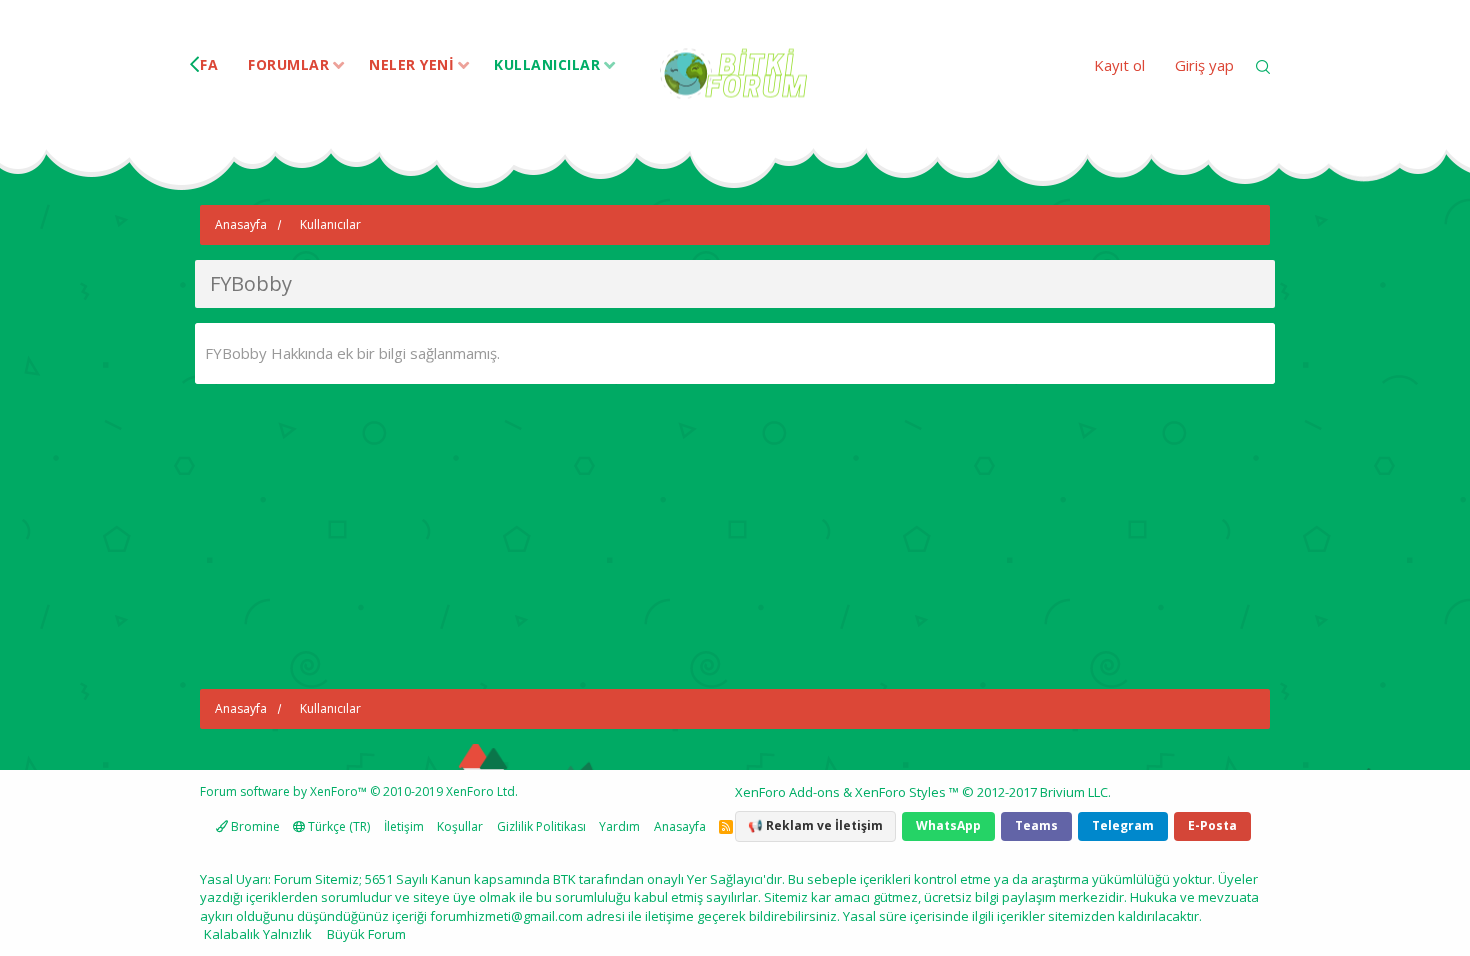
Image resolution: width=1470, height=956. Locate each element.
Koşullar (460, 826)
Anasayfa (680, 826)
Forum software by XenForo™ (359, 791)
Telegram (1123, 825)
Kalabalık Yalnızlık (258, 934)
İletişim (404, 826)
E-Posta (1212, 825)
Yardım (619, 826)
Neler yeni (411, 64)
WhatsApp (948, 825)
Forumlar (288, 64)
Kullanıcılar (547, 64)
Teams (1036, 825)
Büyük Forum (366, 934)
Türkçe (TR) (337, 826)
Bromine (254, 826)
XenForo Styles (900, 792)
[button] (338, 66)
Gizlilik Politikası (541, 826)
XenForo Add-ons (787, 792)
